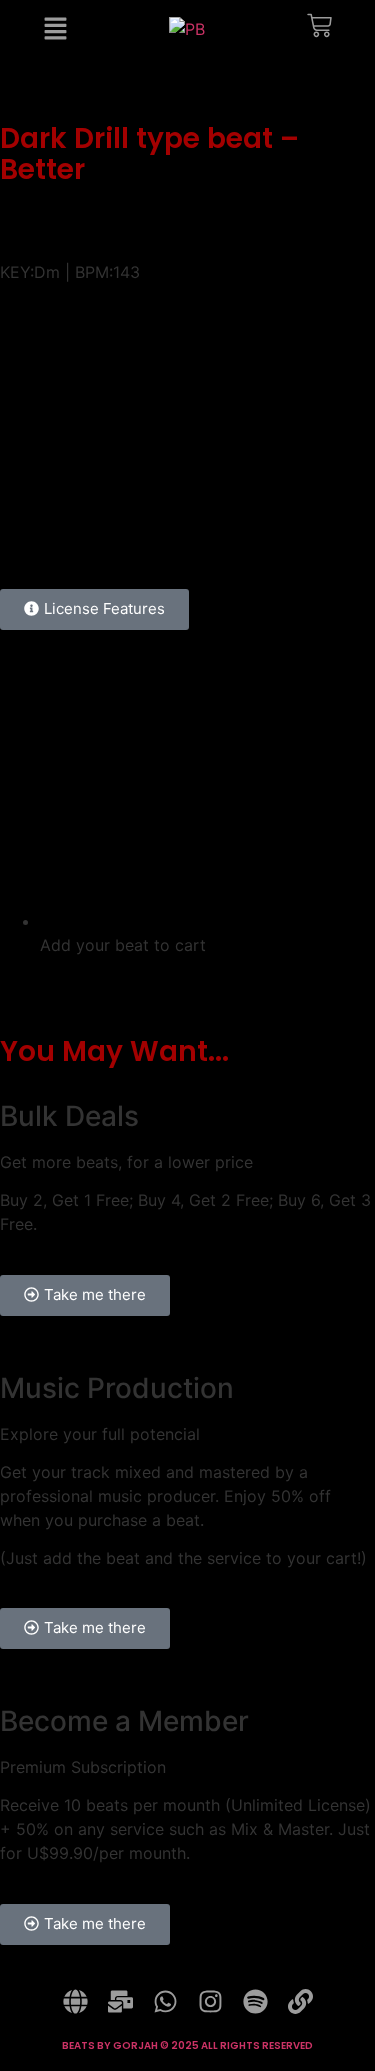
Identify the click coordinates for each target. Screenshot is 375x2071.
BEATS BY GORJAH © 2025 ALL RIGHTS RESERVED (187, 2045)
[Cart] (319, 29)
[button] (188, 244)
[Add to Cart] (317, 519)
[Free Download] (339, 519)
